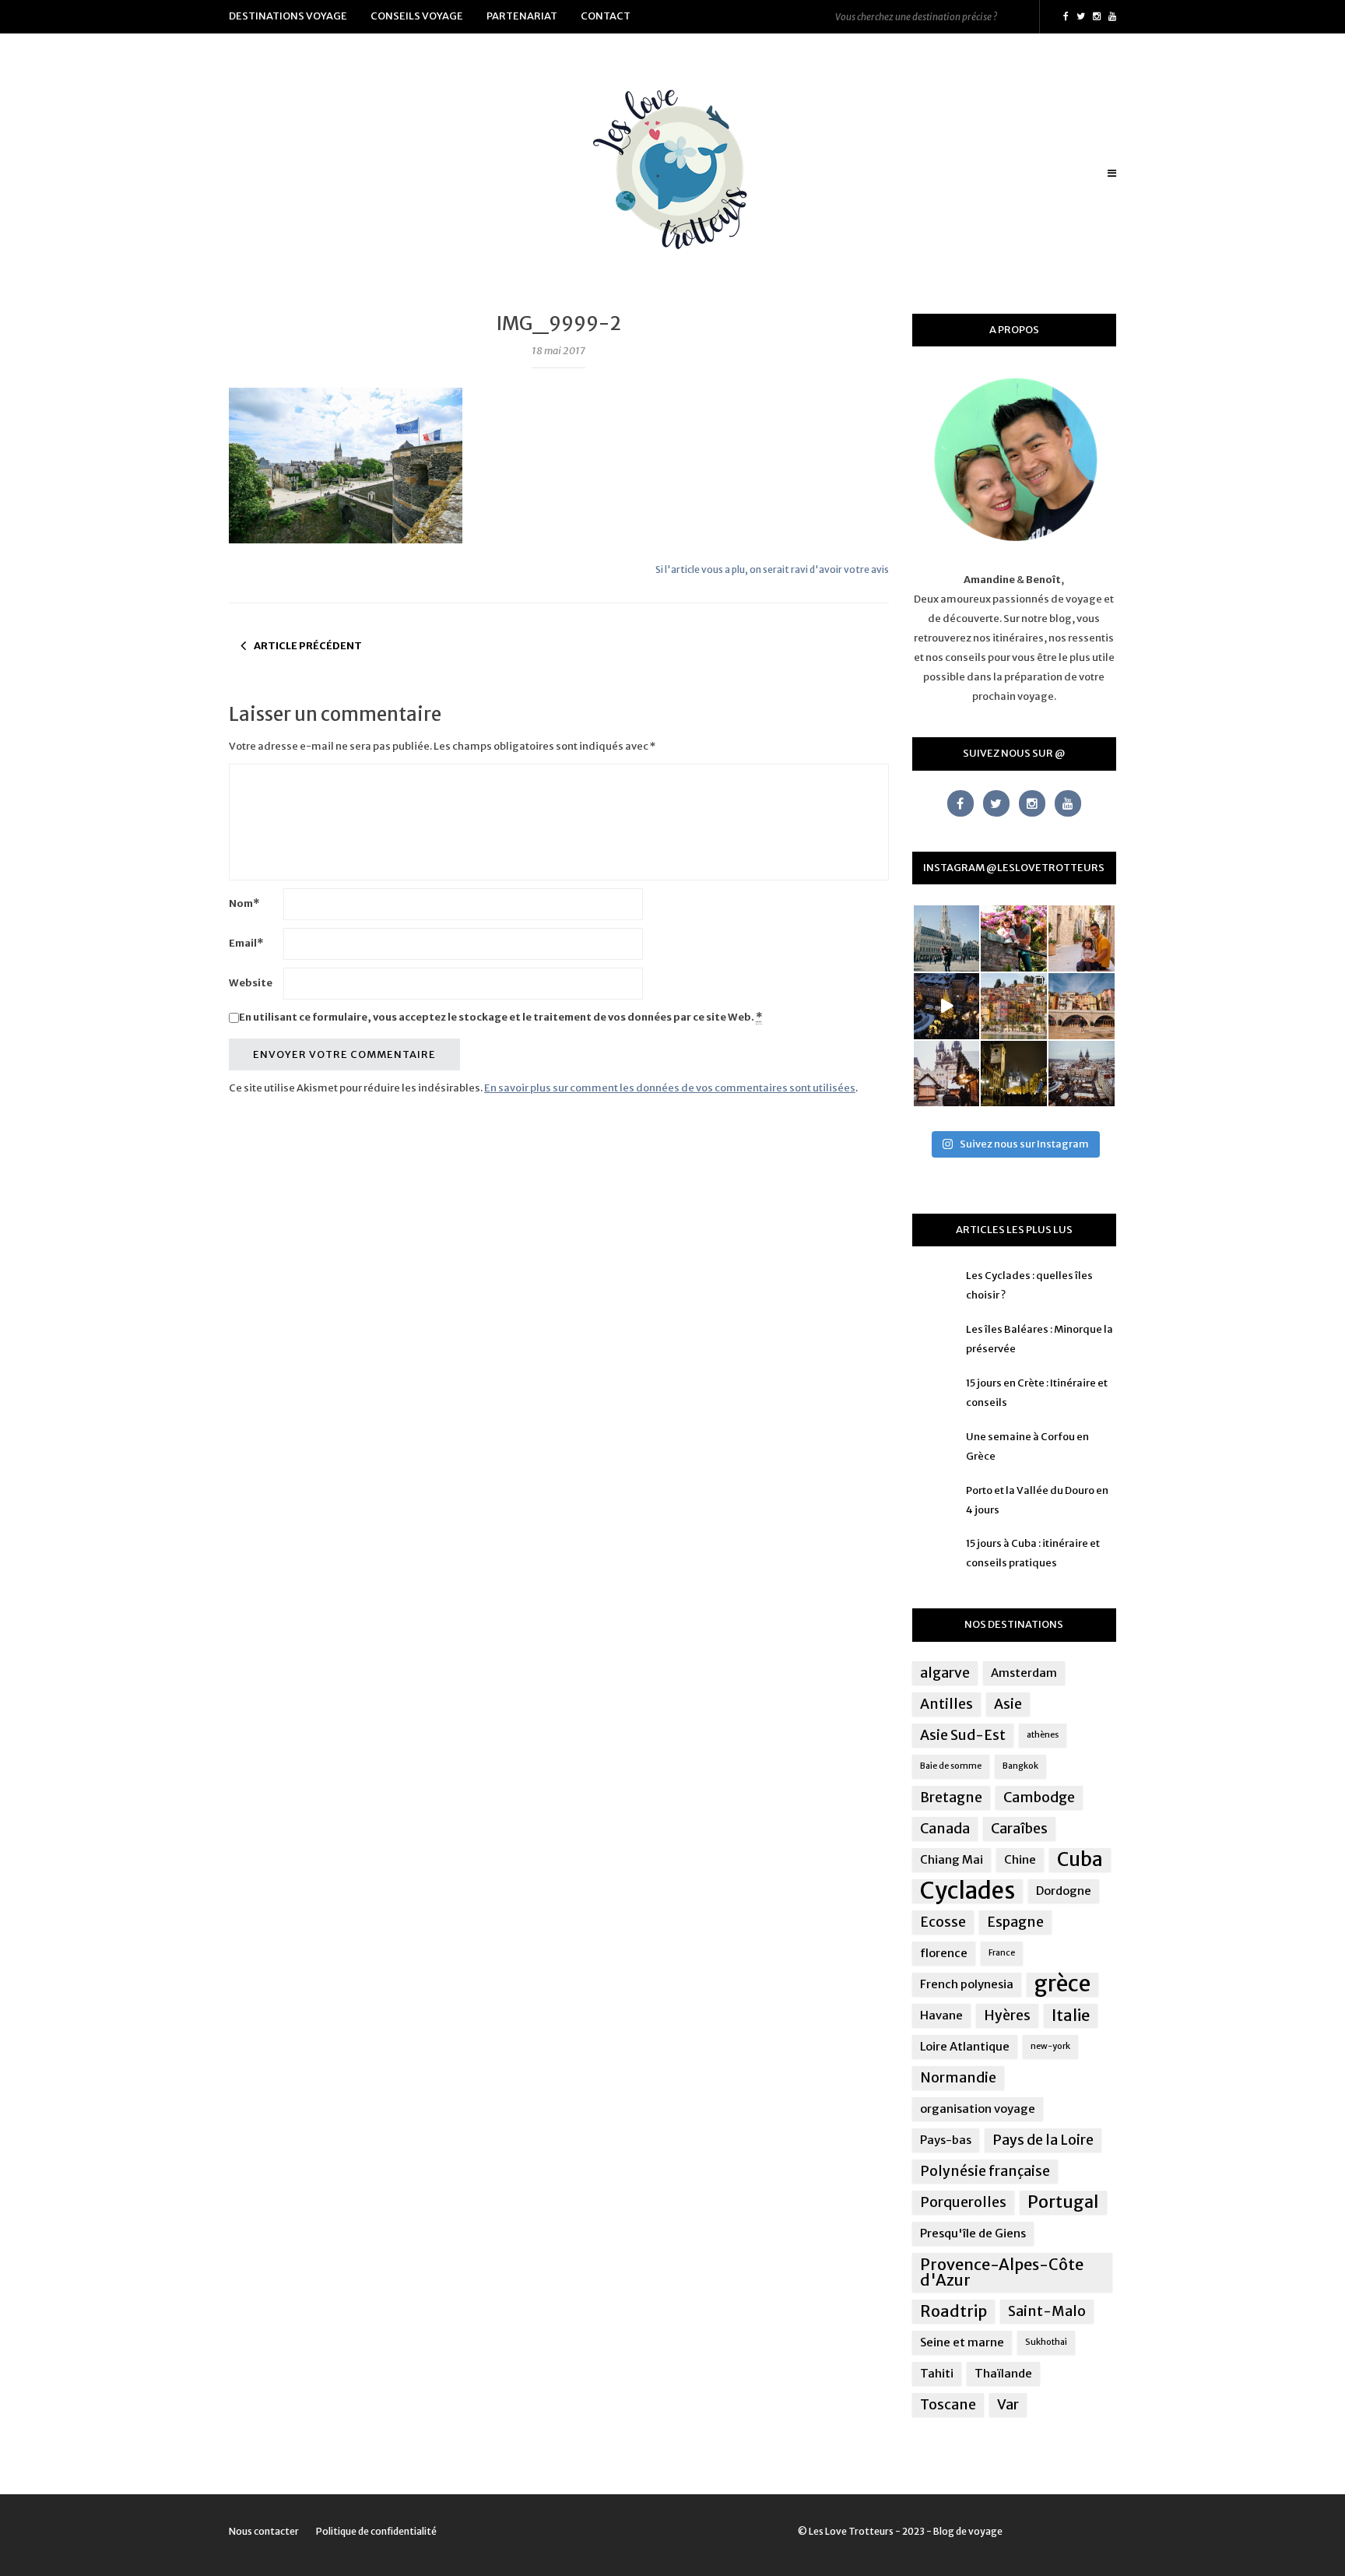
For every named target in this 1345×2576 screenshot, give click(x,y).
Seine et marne (962, 2342)
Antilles (946, 1704)
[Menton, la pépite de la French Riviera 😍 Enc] (1014, 1006)
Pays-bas (946, 2140)
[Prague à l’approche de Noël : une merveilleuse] (947, 1006)
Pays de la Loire (1043, 2140)
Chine (1020, 1859)
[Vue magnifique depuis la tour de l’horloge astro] (1082, 1074)
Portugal (1063, 2202)
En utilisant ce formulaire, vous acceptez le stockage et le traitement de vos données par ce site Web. (500, 1017)
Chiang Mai (952, 1859)
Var (1008, 2405)
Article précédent (308, 646)
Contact (606, 16)
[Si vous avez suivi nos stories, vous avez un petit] (947, 938)
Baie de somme (951, 1766)
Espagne (1015, 1922)
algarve (945, 1673)
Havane (941, 2015)
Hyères (1007, 2015)
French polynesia (967, 1984)
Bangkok (1020, 1766)
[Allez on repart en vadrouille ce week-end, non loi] (1082, 938)
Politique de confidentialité (376, 2531)
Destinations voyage (288, 16)
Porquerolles (963, 2202)
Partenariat (522, 16)
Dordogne (1064, 1891)
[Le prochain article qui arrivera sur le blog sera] (1082, 1006)
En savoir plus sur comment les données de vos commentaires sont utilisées (670, 1088)
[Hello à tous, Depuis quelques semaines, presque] (1014, 938)
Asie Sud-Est (963, 1735)
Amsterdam (1024, 1673)
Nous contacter (264, 2531)
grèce (1062, 1984)
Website (251, 983)
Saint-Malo (1047, 2311)
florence (944, 1953)
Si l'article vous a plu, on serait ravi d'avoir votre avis (772, 569)
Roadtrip (953, 2311)
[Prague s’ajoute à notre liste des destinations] (1014, 1074)
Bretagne (951, 1798)
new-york (1050, 2046)
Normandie (958, 2078)
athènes (1043, 1735)
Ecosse (943, 1922)
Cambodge (1039, 1798)
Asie (1008, 1704)
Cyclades (967, 1891)
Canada (945, 1829)
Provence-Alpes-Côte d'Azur (1002, 2272)
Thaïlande (1003, 2373)
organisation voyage (978, 2109)
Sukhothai (1046, 2342)
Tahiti (937, 2373)
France (1002, 1953)
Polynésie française (985, 2171)
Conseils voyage (417, 16)
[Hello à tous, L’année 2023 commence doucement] (947, 1074)
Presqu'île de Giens (973, 2233)
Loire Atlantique (965, 2046)
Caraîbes (1019, 1829)
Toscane (948, 2405)
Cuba (1080, 1860)
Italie (1071, 2015)
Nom (244, 903)
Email (246, 943)
